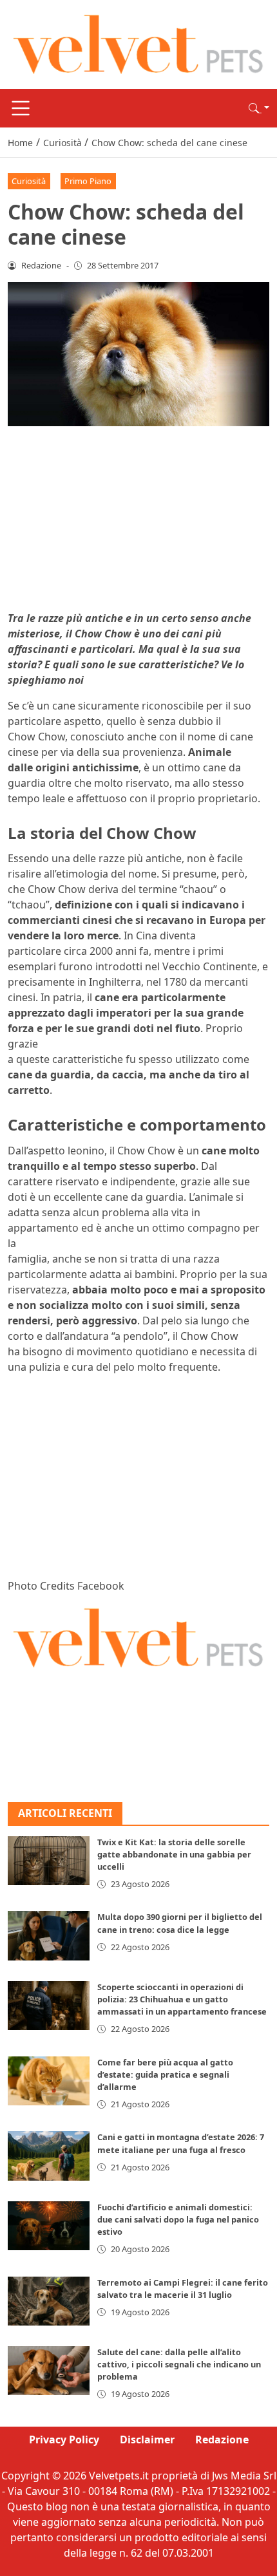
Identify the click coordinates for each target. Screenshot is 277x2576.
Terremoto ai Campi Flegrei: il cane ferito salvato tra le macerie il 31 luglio (183, 2289)
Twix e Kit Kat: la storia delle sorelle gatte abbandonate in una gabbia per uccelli (174, 1854)
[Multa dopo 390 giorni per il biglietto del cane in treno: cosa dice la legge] (49, 1935)
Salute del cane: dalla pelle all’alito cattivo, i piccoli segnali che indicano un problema (179, 2364)
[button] (259, 108)
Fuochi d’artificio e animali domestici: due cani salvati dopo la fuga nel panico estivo (178, 2219)
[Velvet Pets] (138, 43)
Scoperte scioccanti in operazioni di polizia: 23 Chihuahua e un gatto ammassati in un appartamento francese (182, 1999)
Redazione (222, 2440)
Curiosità (29, 181)
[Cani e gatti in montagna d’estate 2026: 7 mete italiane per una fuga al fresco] (49, 2156)
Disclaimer (147, 2440)
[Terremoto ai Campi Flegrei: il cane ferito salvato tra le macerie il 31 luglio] (49, 2301)
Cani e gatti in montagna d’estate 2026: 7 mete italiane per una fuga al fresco (181, 2143)
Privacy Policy (64, 2440)
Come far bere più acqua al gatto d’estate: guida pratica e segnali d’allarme (165, 2074)
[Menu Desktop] (21, 108)
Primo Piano (88, 181)
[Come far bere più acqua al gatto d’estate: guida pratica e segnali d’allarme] (49, 2081)
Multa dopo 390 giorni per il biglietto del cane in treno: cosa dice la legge (180, 1923)
